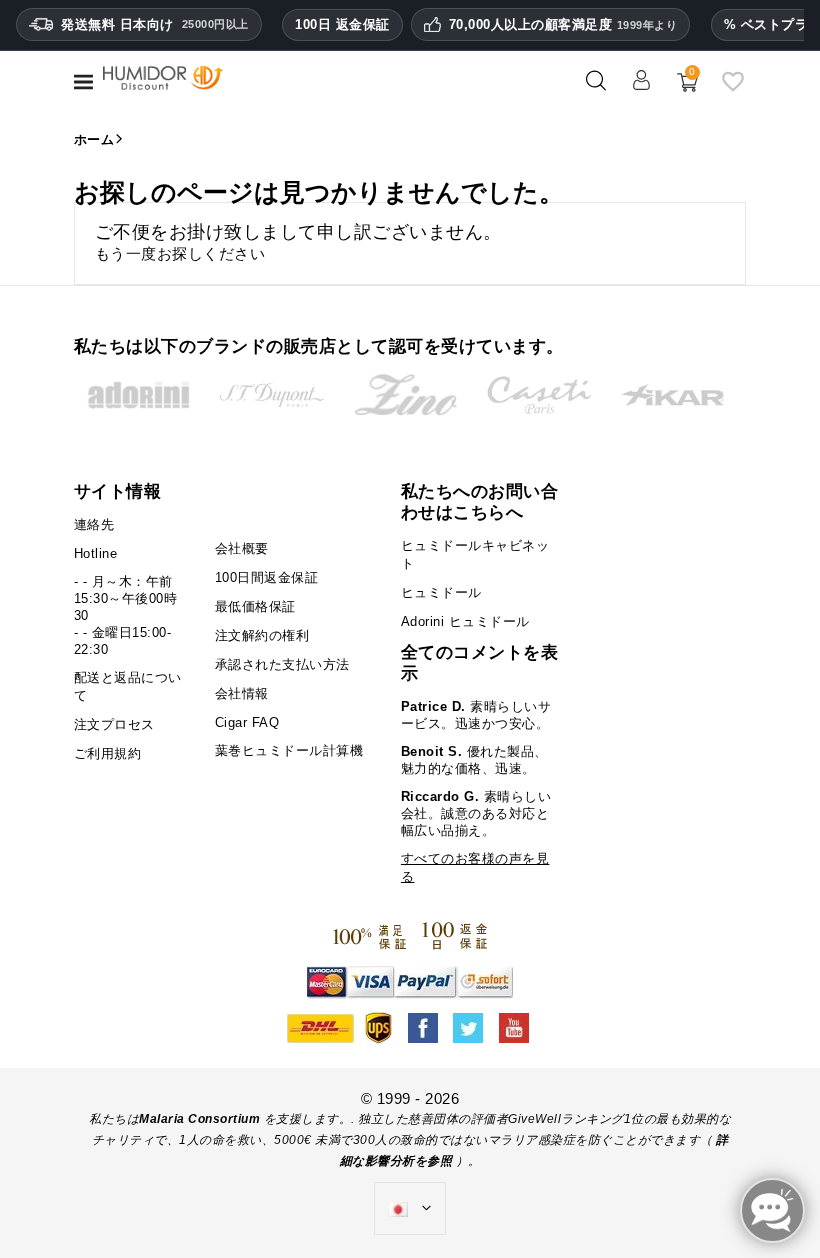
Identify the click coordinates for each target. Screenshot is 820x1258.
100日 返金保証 (342, 24)
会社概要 (242, 548)
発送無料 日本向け (155, 24)
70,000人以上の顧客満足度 (563, 25)
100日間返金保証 (267, 577)
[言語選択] (410, 1209)
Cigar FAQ (247, 722)
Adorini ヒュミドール (465, 621)
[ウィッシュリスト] (733, 88)
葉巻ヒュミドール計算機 (289, 750)
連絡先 (94, 524)
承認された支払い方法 (282, 664)
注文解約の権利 (262, 635)
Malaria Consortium (199, 1119)
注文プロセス (114, 724)
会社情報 (242, 693)
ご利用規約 (108, 753)
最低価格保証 (255, 606)
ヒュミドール (441, 592)
